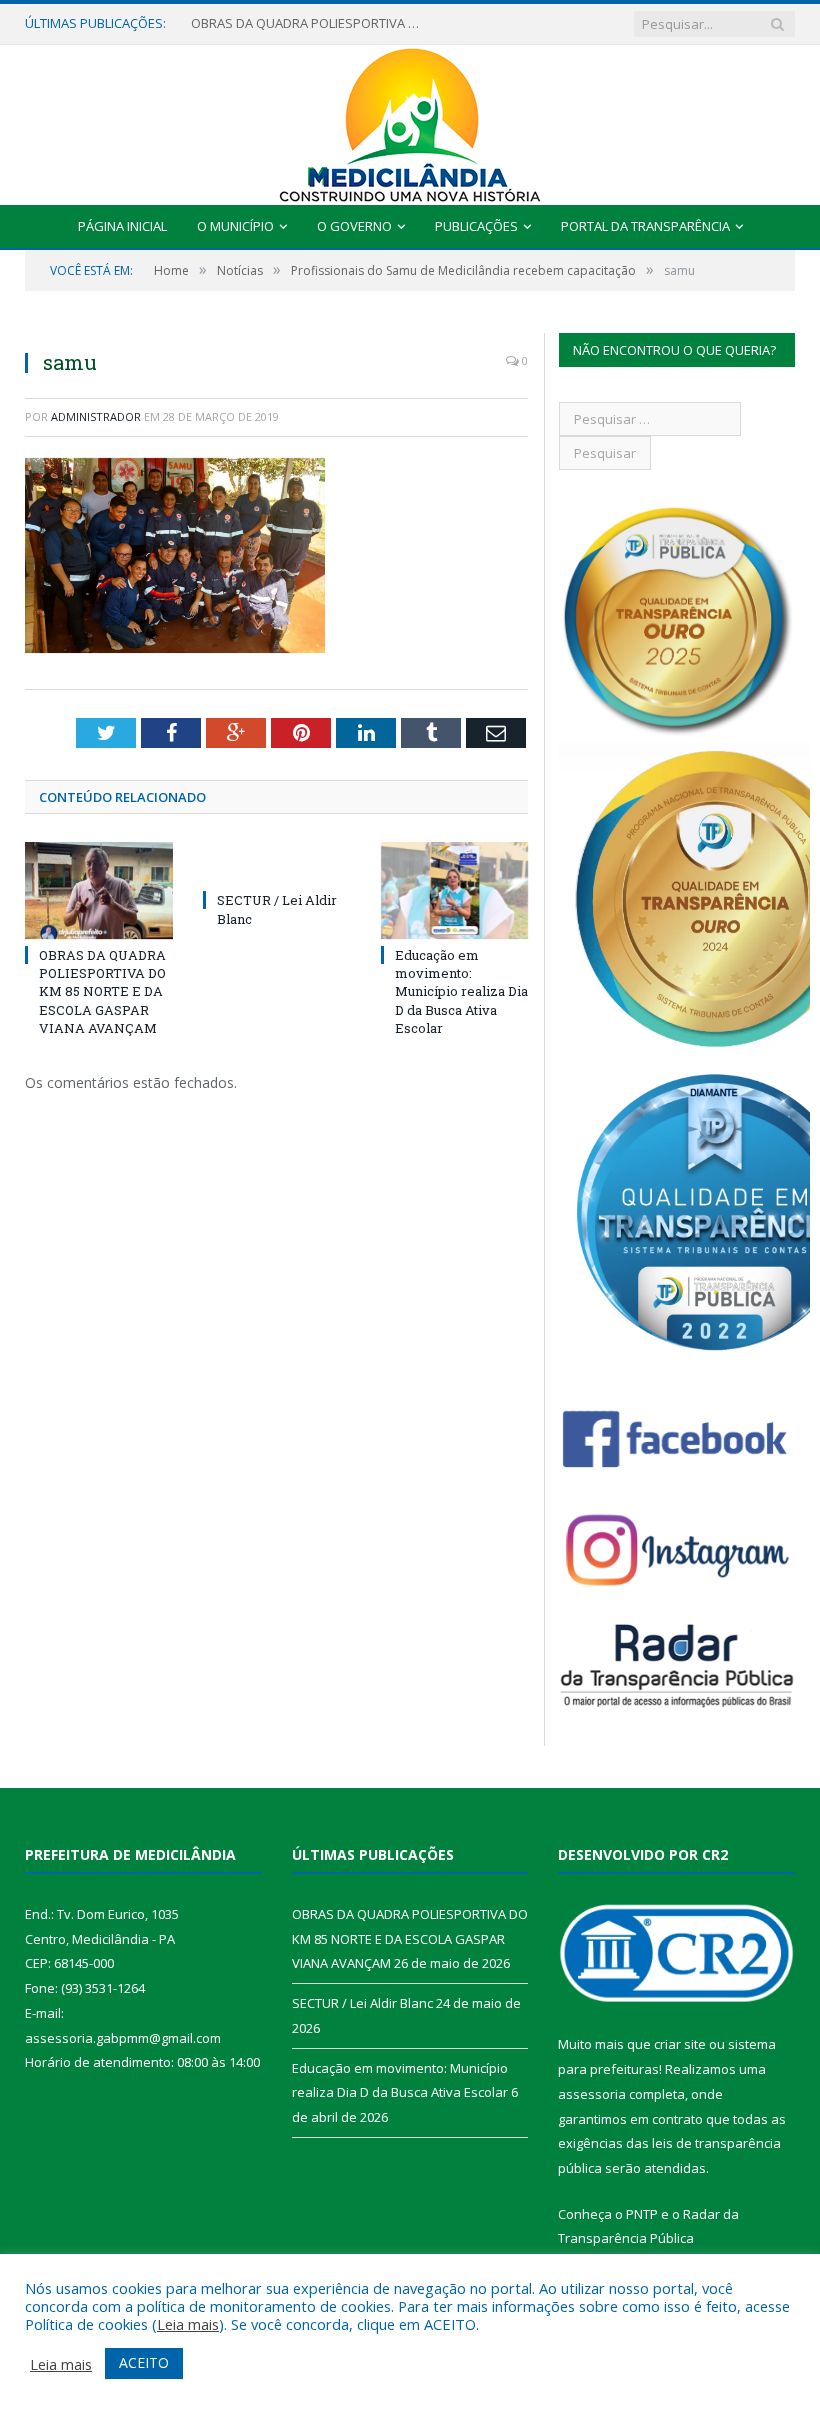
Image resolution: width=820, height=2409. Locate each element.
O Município (235, 226)
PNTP (642, 2214)
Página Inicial (122, 226)
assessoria (592, 2094)
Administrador (96, 416)
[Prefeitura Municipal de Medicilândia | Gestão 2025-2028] (410, 120)
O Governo (354, 226)
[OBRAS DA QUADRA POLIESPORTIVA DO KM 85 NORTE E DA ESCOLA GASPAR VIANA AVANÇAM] (99, 890)
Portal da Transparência (645, 226)
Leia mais (188, 2324)
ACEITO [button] (144, 2362)
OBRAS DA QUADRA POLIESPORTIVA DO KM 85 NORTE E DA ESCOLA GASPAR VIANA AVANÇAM (102, 991)
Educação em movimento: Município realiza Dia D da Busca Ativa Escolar (461, 991)
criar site (680, 2044)
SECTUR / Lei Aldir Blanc (261, 23)
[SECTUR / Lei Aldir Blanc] (277, 863)
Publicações (476, 226)
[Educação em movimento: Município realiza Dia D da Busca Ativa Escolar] (455, 890)
